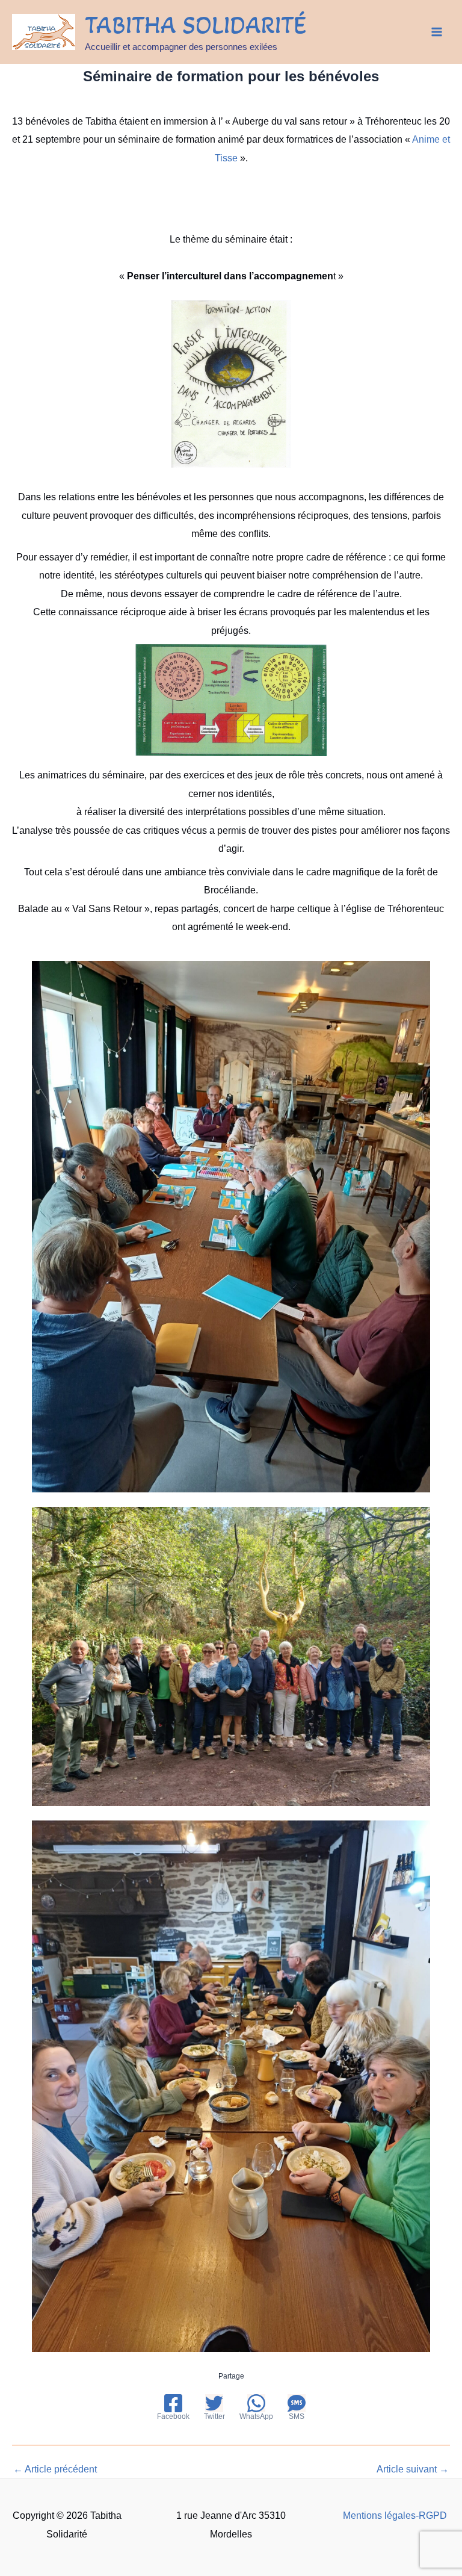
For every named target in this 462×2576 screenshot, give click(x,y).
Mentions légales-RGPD (395, 2515)
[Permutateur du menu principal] (436, 32)
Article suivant (413, 2469)
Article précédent (55, 2469)
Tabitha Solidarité (196, 25)
